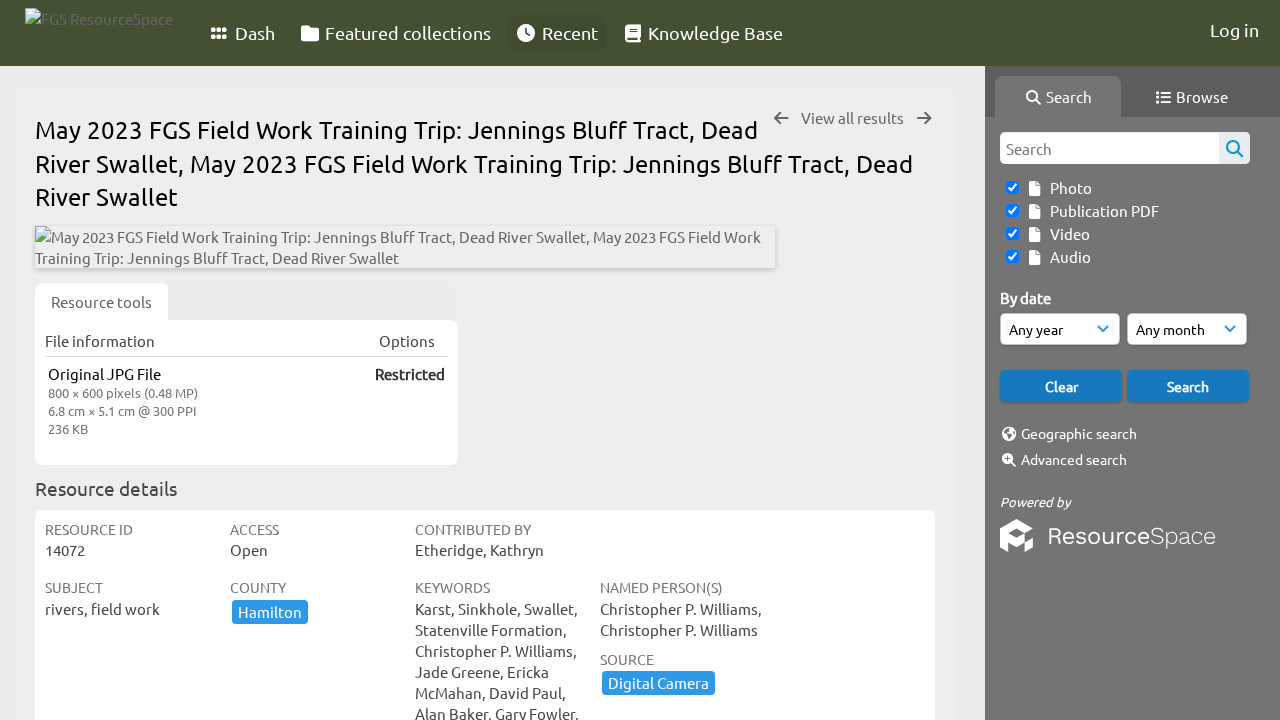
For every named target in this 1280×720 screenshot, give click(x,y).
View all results (854, 117)
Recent (568, 32)
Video (1067, 233)
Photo (1068, 187)
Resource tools (101, 301)
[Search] (1234, 148)
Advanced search (1074, 459)
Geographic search (1079, 433)
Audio (1067, 256)
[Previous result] (781, 118)
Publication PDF (1101, 210)
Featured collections (406, 32)
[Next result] (924, 118)
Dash (253, 32)
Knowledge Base (713, 32)
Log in (1234, 29)
